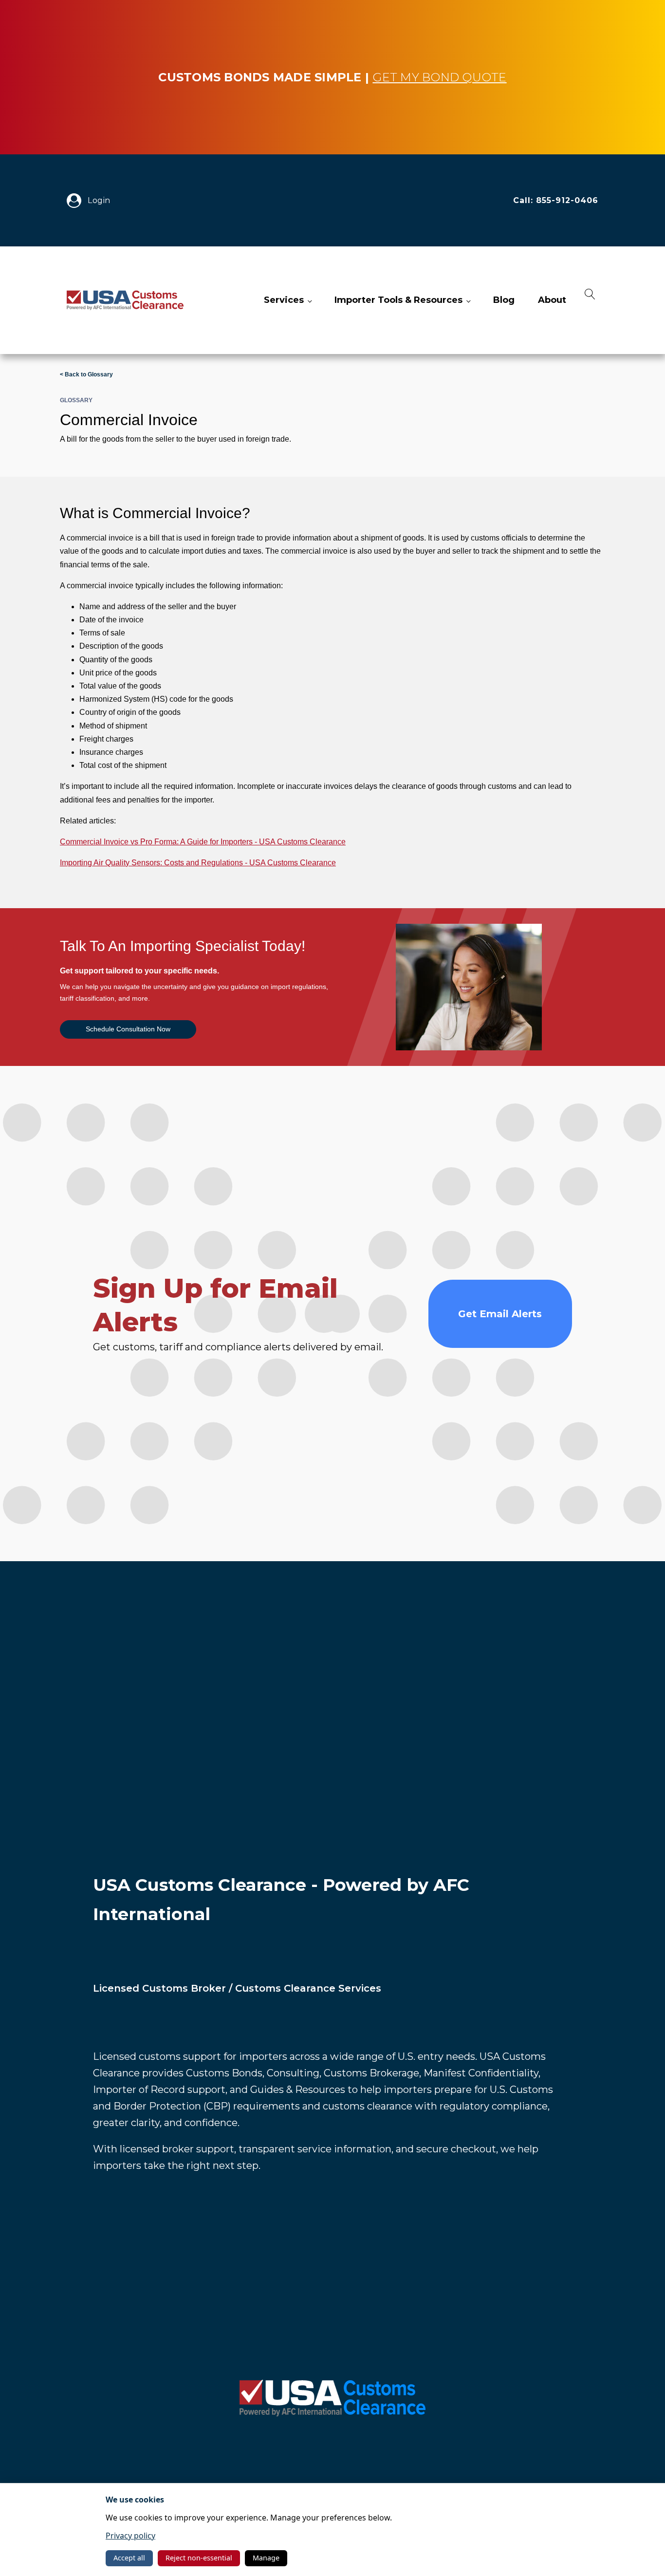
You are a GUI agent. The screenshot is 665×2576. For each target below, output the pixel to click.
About (552, 300)
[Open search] (590, 300)
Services (284, 300)
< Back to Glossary (86, 374)
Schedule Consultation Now (128, 1029)
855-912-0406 (567, 200)
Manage (266, 2558)
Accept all (129, 2558)
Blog (504, 300)
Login (99, 200)
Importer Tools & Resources (398, 300)
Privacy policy (130, 2536)
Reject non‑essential (199, 2558)
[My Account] (77, 201)
